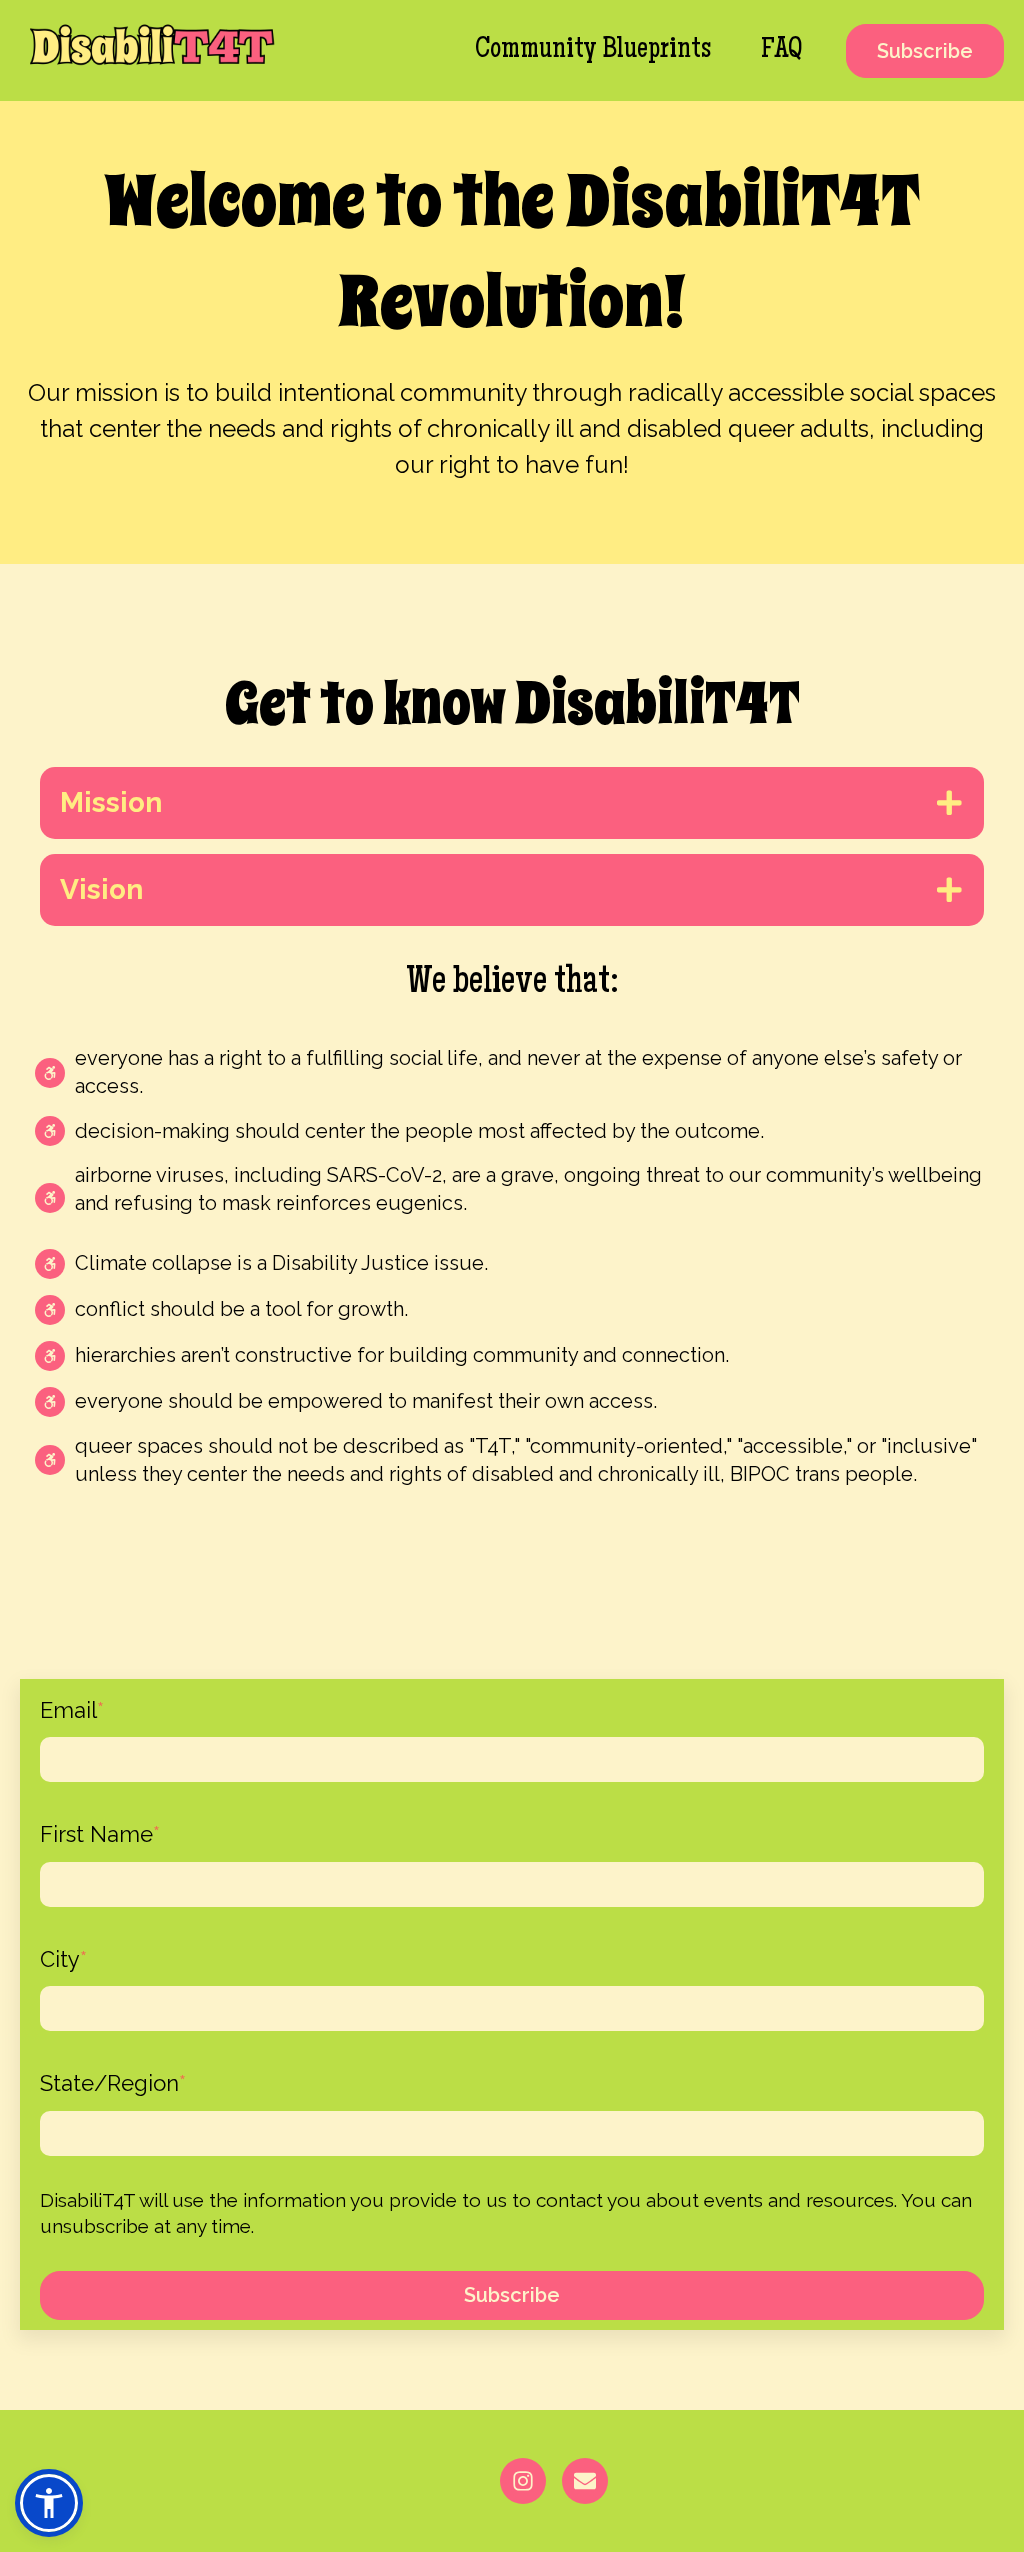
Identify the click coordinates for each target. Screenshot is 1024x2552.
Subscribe (925, 51)
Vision (101, 889)
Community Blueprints (593, 51)
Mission (111, 802)
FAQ (781, 51)
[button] (49, 2503)
